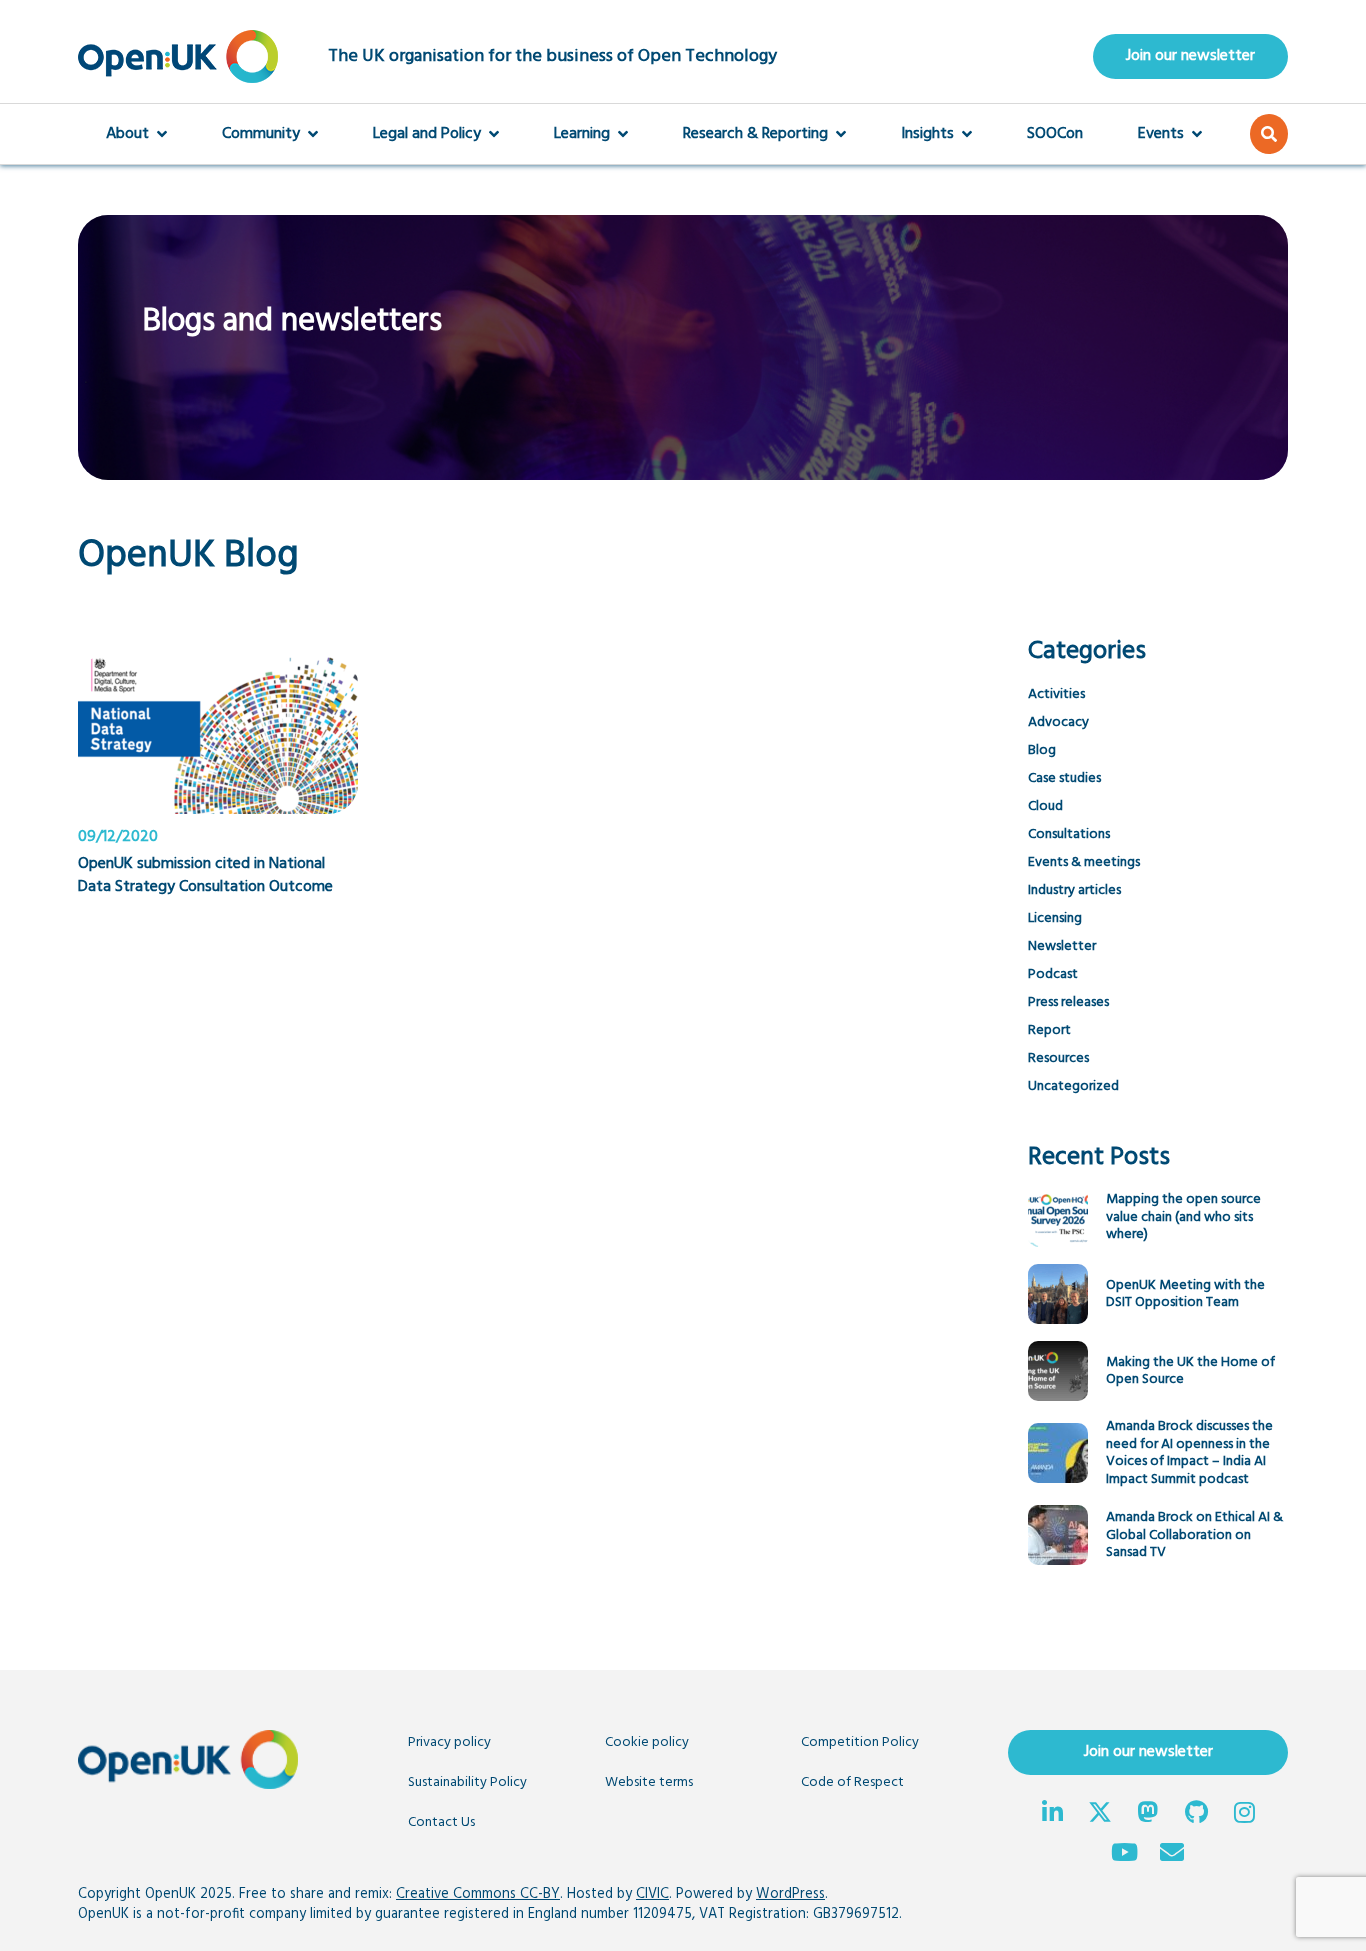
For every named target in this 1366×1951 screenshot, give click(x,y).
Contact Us (441, 1822)
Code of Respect (852, 1782)
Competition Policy (860, 1742)
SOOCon (1055, 134)
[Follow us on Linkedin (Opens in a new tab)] (1052, 1815)
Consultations (1069, 834)
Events (1161, 134)
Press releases (1068, 1002)
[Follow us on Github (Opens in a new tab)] (1196, 1815)
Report (1049, 1030)
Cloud (1045, 806)
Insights (927, 134)
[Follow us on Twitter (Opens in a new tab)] (1100, 1815)
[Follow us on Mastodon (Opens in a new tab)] (1148, 1815)
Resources (1058, 1058)
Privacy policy (449, 1742)
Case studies (1064, 778)
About (127, 134)
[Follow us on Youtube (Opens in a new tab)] (1124, 1855)
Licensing (1055, 918)
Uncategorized (1073, 1086)
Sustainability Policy (467, 1782)
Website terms (649, 1782)
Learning (582, 134)
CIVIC (652, 1894)
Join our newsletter (1190, 56)
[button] (1269, 134)
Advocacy (1058, 722)
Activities (1056, 694)
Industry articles (1074, 890)
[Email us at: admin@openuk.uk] (1172, 1855)
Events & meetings (1084, 862)
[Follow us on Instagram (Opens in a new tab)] (1244, 1815)
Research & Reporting (755, 134)
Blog (1042, 750)
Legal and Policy (427, 134)
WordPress (790, 1894)
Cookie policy (647, 1742)
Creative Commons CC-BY (478, 1894)
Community (261, 134)
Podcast (1053, 974)
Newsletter (1062, 946)
